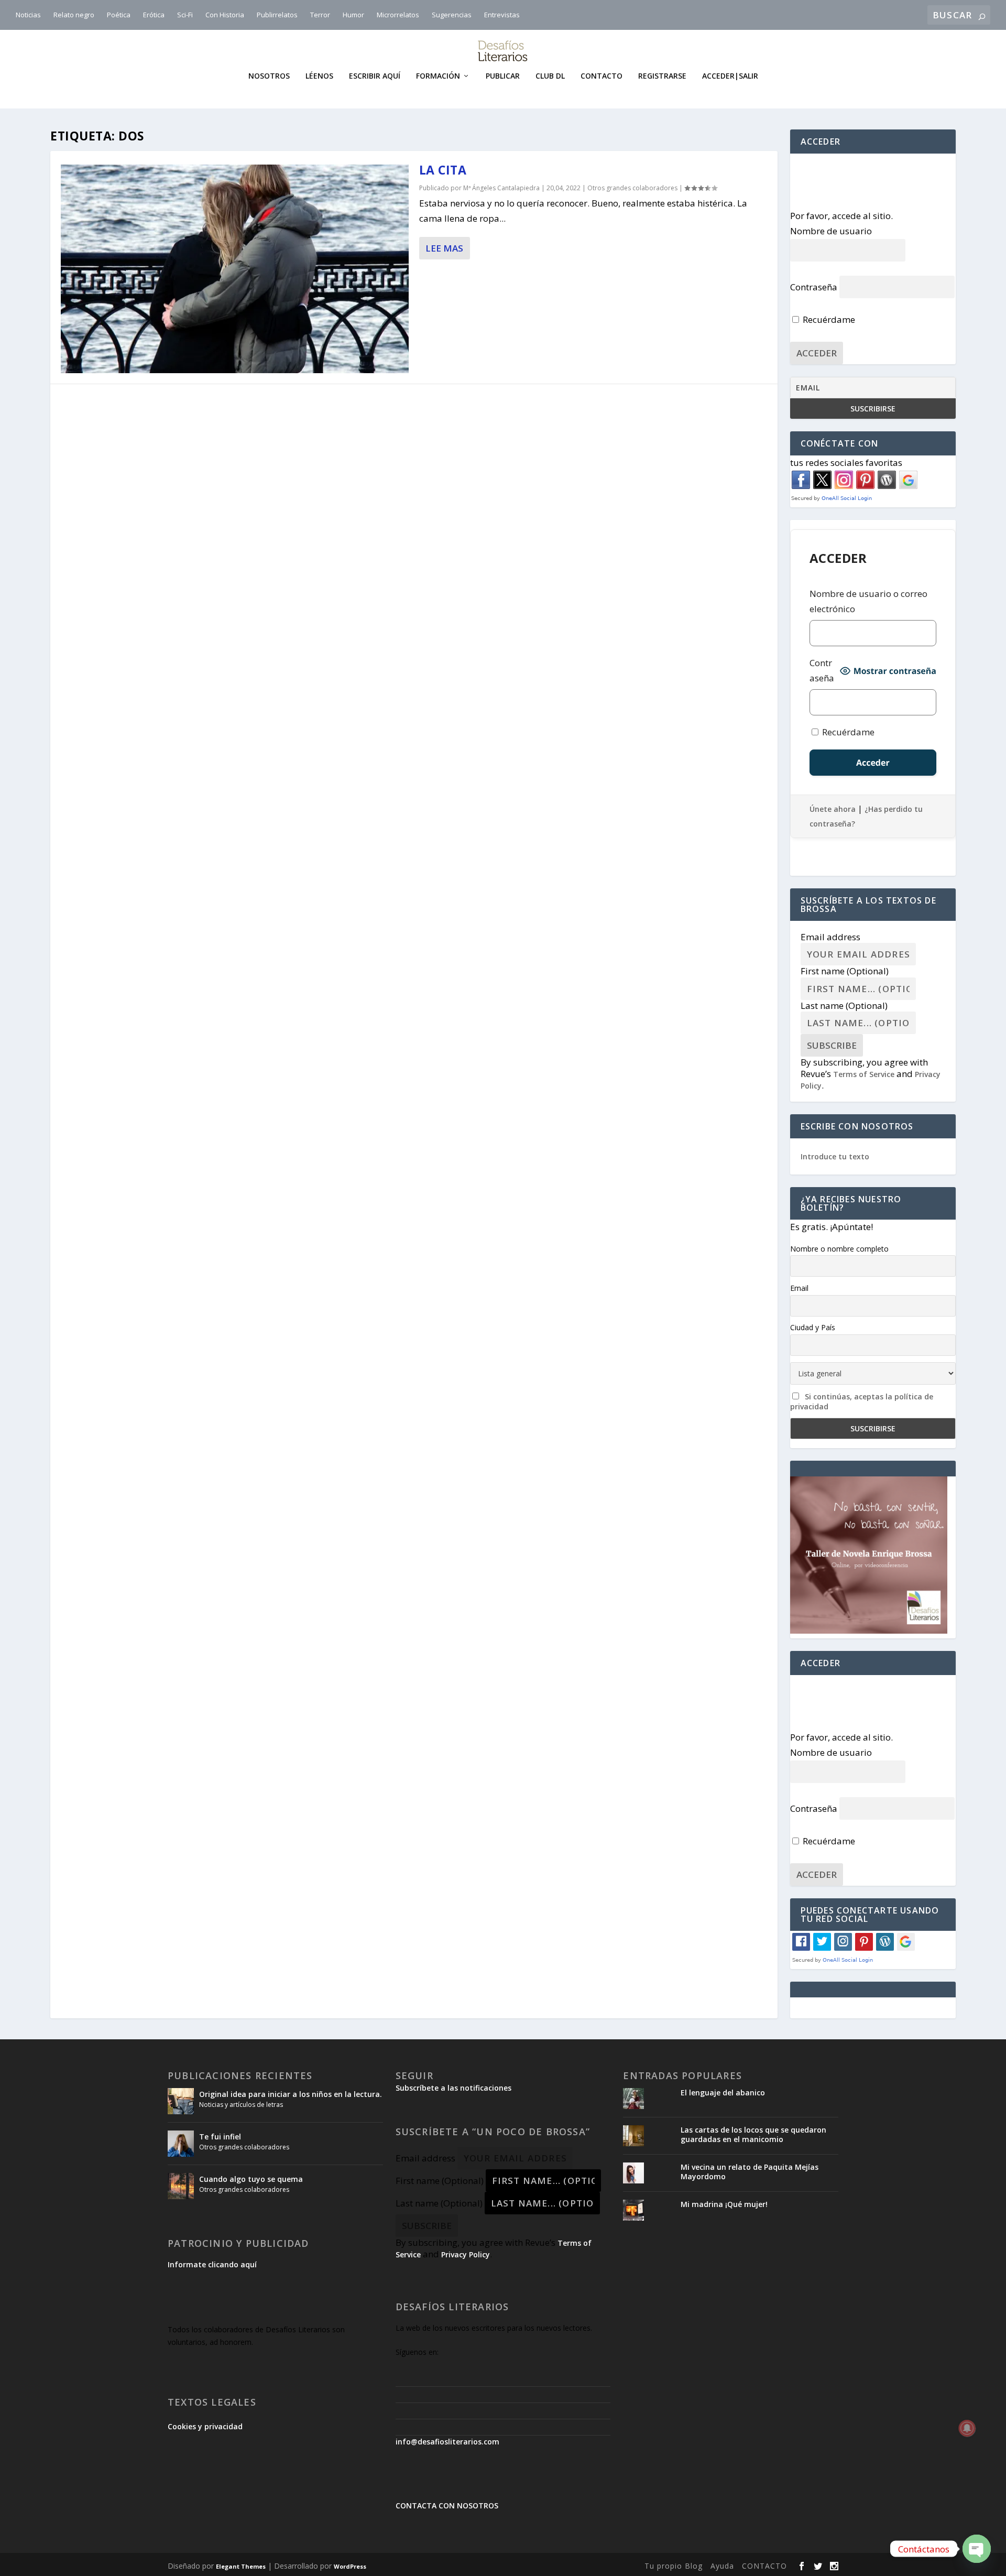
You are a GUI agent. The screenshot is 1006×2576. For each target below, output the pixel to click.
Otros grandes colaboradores (632, 188)
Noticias (28, 15)
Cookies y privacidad (205, 2426)
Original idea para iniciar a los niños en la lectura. (291, 2094)
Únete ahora (833, 809)
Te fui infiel (220, 2137)
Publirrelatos (277, 15)
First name (845, 971)
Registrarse (662, 76)
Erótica (154, 15)
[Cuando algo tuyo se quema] (181, 2186)
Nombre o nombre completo (839, 1249)
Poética (119, 15)
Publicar (503, 76)
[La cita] (235, 269)
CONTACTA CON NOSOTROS (447, 2506)
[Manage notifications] (967, 2428)
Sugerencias (452, 15)
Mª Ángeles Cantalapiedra (501, 188)
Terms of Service (864, 1074)
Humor (353, 15)
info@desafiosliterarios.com (447, 2442)
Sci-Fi (185, 15)
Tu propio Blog (674, 2566)
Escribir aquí (375, 76)
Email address (830, 937)
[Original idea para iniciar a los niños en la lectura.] (181, 2101)
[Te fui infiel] (181, 2144)
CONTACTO (764, 2566)
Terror (320, 15)
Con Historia (225, 15)
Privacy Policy (466, 2254)
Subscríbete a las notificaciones (453, 2088)
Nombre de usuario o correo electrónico (868, 601)
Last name (844, 1006)
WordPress (350, 2566)
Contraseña (814, 287)
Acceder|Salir (730, 76)
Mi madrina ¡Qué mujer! (724, 2204)
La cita (443, 170)
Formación (438, 76)
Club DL (550, 76)
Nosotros (269, 76)
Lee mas (444, 248)
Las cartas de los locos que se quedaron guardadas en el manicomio (753, 2134)
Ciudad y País (813, 1327)
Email (799, 1288)
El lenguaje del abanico (723, 2093)
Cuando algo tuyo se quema (251, 2179)
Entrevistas (502, 15)
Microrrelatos (398, 15)
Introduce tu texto (835, 1156)
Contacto (602, 76)
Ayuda (722, 2566)
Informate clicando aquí (212, 2264)
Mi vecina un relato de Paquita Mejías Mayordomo (750, 2172)
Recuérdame (828, 319)
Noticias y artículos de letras (241, 2105)
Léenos (319, 76)
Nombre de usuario (831, 231)
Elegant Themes (241, 2566)
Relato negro (74, 15)
